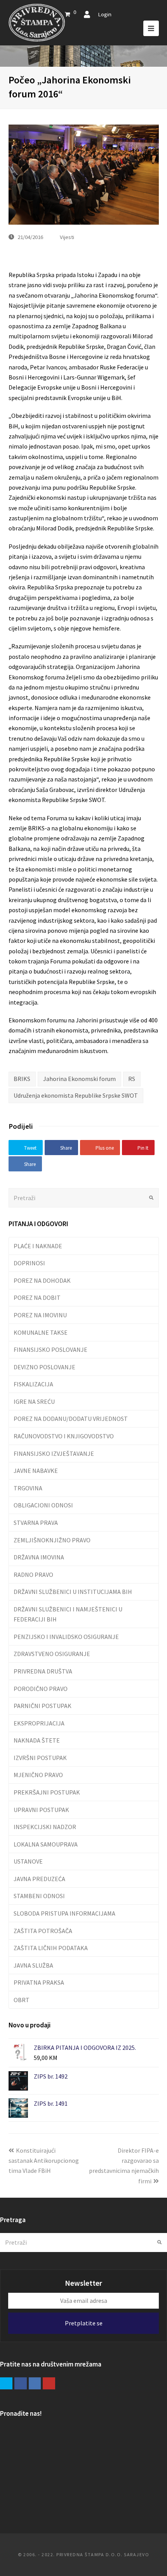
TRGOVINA (28, 1488)
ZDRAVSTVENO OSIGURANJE (52, 1654)
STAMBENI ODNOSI (39, 1896)
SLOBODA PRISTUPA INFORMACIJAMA (64, 1913)
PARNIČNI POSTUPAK (43, 1706)
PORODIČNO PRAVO (41, 1689)
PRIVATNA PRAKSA (39, 1982)
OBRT (22, 2000)
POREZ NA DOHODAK (42, 1280)
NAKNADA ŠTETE (37, 1740)
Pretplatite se (84, 2323)
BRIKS (22, 1079)
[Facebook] (21, 2384)
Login (105, 14)
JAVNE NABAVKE (36, 1471)
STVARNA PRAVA (36, 1523)
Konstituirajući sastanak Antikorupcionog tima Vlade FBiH (44, 2161)
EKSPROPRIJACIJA (39, 1723)
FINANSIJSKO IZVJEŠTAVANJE (54, 1453)
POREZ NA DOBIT (37, 1298)
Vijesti (67, 237)
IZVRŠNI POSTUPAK (40, 1758)
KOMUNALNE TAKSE (41, 1332)
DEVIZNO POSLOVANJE (44, 1367)
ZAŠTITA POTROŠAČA (43, 1931)
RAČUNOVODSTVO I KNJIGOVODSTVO (64, 1436)
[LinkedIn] (35, 2384)
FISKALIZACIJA (33, 1384)
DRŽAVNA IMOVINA (39, 1557)
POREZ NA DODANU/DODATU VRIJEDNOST (71, 1419)
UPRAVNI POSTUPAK (41, 1810)
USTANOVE (28, 1861)
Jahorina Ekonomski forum (79, 1079)
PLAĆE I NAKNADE (38, 1246)
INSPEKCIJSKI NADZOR (45, 1827)
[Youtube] (49, 2384)
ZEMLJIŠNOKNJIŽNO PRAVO (52, 1540)
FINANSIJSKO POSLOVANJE (50, 1349)
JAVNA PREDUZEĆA (39, 1879)
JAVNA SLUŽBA (33, 1965)
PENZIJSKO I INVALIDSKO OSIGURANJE (66, 1637)
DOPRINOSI (29, 1263)
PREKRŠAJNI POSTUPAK (47, 1792)
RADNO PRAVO (33, 1575)
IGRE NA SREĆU (34, 1401)
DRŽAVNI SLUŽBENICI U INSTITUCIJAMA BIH (73, 1592)
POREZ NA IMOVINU (40, 1315)
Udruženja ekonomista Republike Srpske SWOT (76, 1095)
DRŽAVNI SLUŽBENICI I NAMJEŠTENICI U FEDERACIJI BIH (68, 1614)
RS (132, 1079)
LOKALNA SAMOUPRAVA (46, 1844)
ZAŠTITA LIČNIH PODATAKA (51, 1948)
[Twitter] (6, 2384)
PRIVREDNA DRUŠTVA (43, 1671)
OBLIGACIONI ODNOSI (43, 1505)
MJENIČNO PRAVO (38, 1775)
